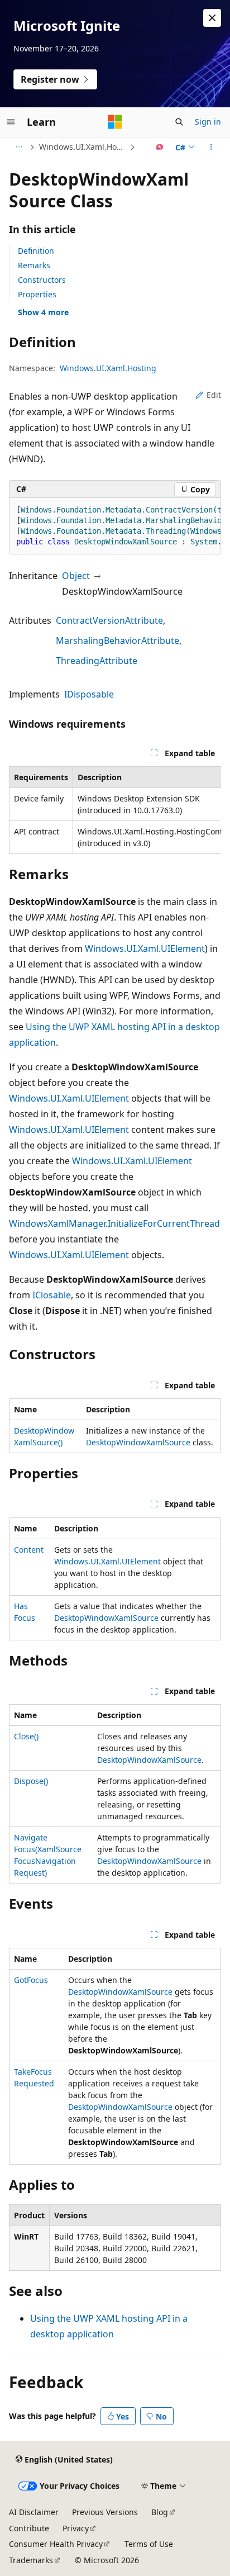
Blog (160, 2512)
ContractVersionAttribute (109, 620)
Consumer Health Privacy (56, 2544)
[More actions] (211, 147)
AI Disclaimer (34, 2512)
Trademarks (31, 2560)
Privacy (76, 2528)
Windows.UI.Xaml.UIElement (145, 948)
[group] (115, 526)
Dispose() (31, 1781)
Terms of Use (149, 2544)
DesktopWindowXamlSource (138, 1442)
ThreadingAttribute (97, 661)
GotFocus (31, 1980)
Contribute (29, 2528)
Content (29, 1550)
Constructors (42, 280)
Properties (37, 294)
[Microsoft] (115, 122)
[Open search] (179, 122)
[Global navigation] (11, 122)
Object (76, 576)
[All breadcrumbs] (19, 147)
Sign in (208, 122)
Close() (26, 1736)
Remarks (34, 265)
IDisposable (89, 694)
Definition (36, 251)
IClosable (52, 1295)
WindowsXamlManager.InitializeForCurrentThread (114, 1223)
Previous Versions (105, 2512)
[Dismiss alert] (212, 18)
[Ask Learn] (160, 147)
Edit (214, 395)
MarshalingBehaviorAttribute (118, 641)
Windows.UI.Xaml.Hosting (83, 147)
